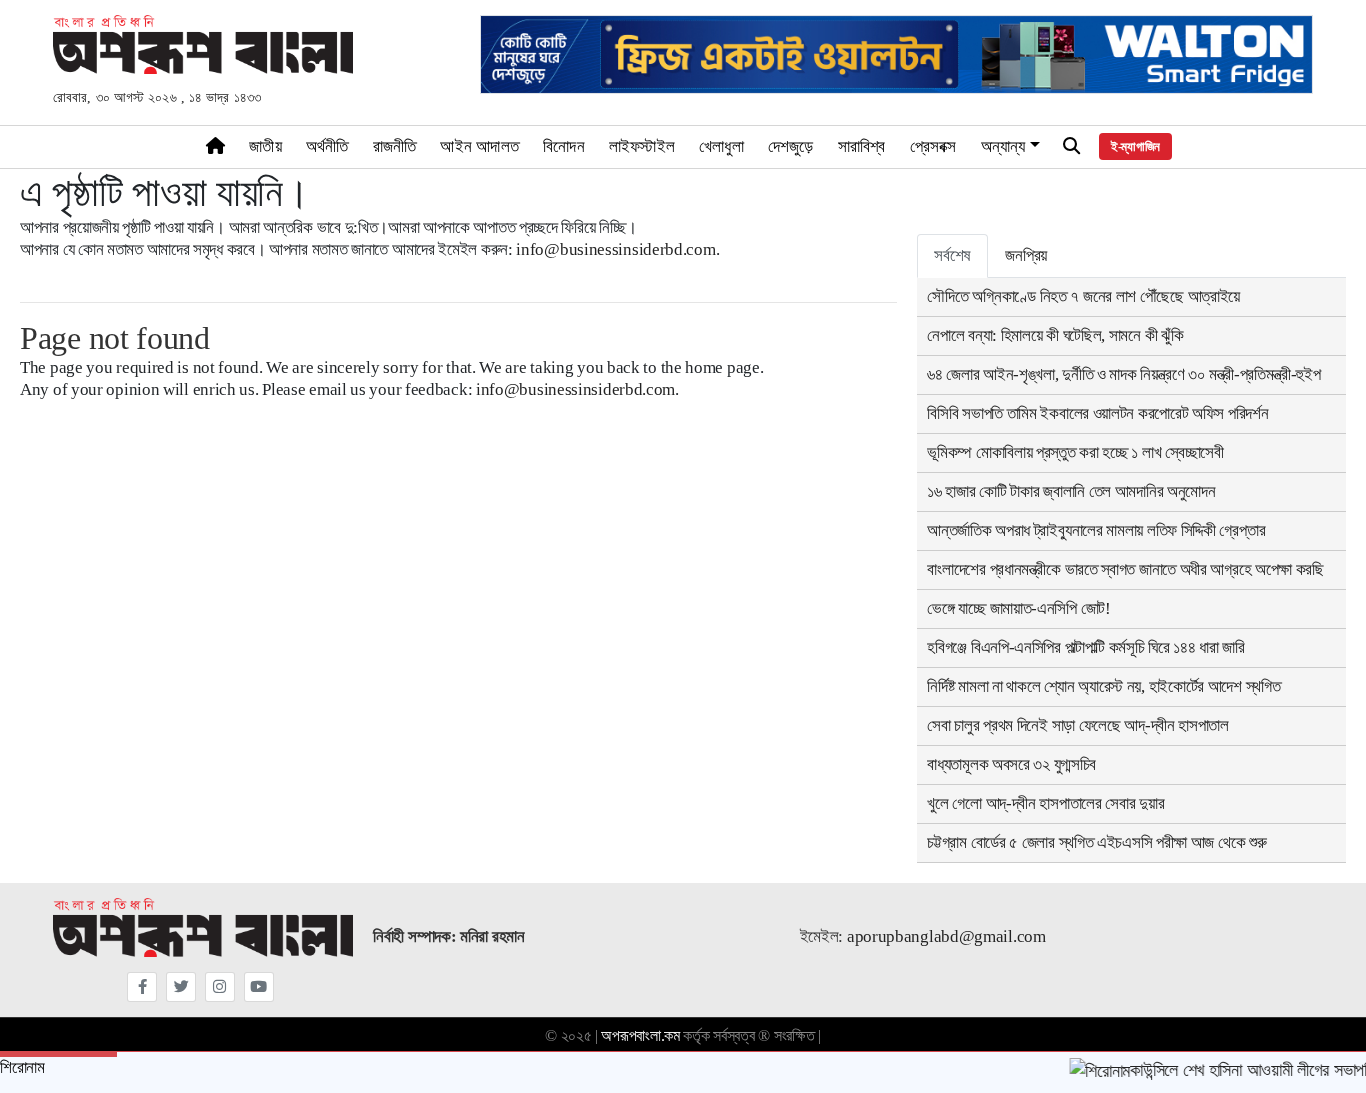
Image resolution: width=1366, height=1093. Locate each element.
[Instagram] (220, 987)
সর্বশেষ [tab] (952, 255)
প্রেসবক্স (933, 146)
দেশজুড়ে (791, 146)
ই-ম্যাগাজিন (1135, 146)
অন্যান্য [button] (1003, 146)
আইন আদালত (479, 146)
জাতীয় (265, 146)
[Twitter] (181, 987)
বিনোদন (564, 146)
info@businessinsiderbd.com (615, 249)
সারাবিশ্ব (862, 146)
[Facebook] (142, 987)
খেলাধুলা (721, 146)
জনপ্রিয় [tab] (1026, 255)
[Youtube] (259, 987)
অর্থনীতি (327, 146)
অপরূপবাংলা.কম (640, 1035)
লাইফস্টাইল (642, 146)
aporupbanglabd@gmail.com (946, 936)
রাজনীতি (395, 146)
